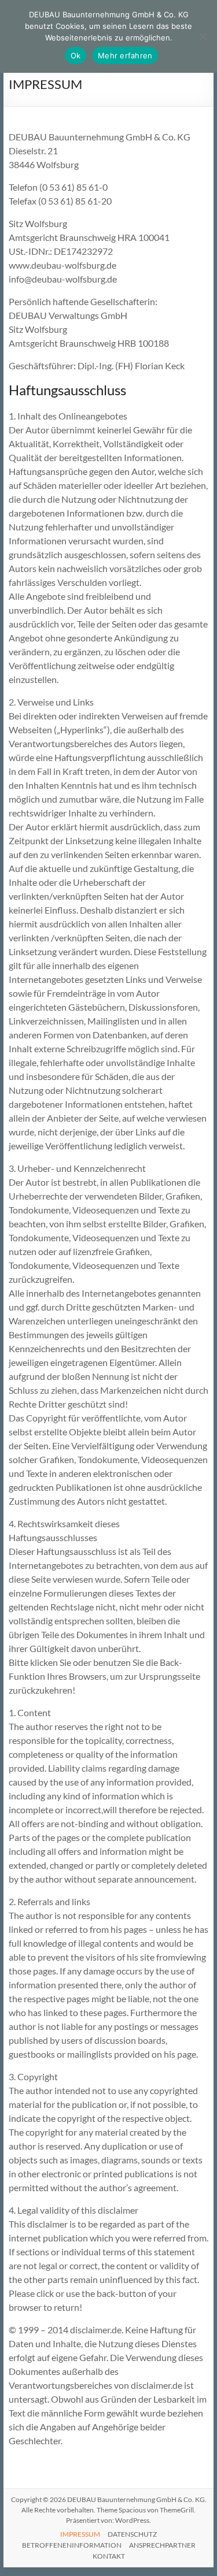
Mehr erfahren (125, 55)
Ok (76, 55)
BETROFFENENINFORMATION (72, 2545)
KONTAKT (109, 2556)
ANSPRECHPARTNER (162, 2545)
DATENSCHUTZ (132, 2534)
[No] (203, 36)
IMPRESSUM (80, 2534)
